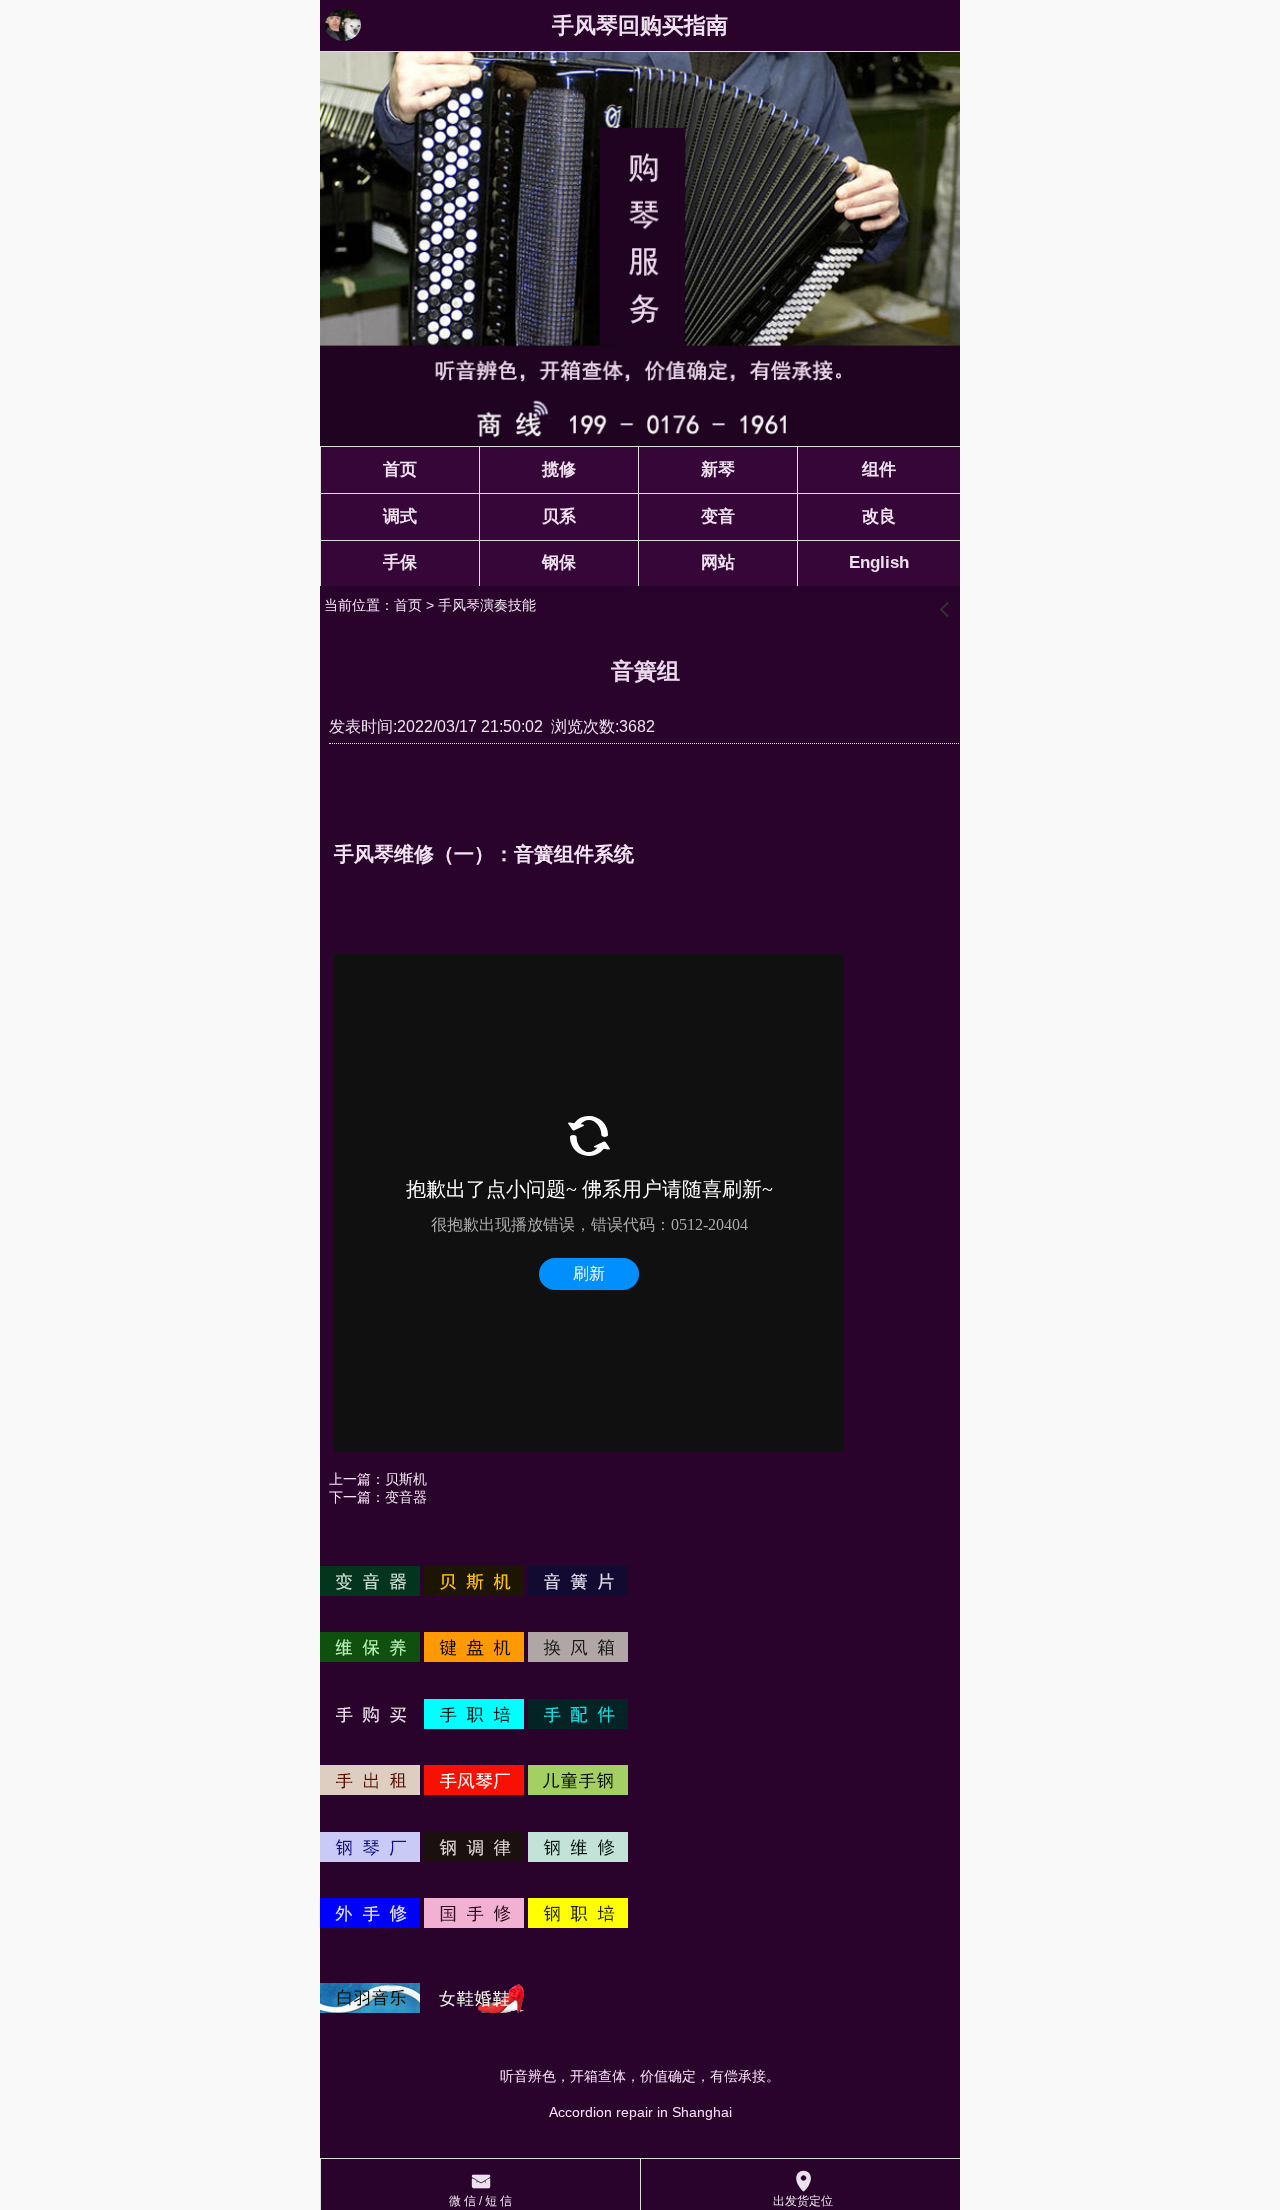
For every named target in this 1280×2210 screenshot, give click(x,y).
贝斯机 (406, 1479)
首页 (408, 605)
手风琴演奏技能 (487, 605)
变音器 (406, 1497)
